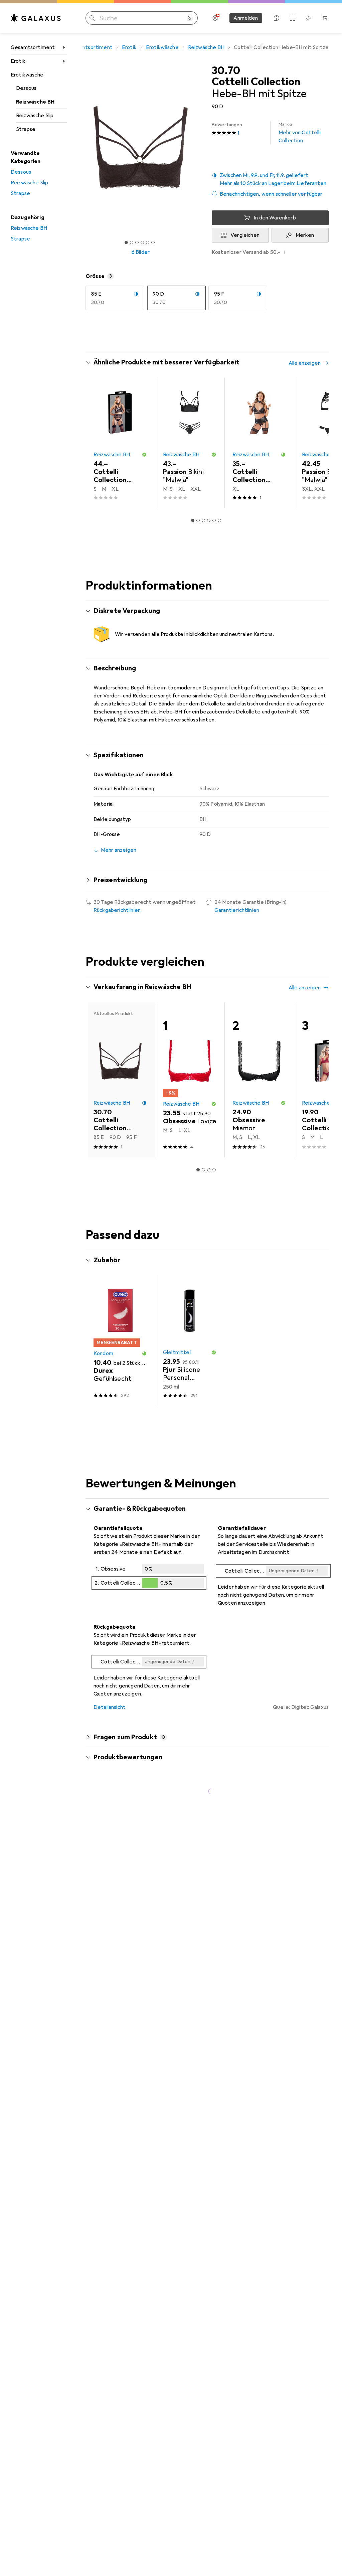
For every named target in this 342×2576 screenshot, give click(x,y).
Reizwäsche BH (35, 102)
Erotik (18, 61)
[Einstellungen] (215, 18)
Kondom (103, 1353)
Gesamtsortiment (33, 47)
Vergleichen (245, 235)
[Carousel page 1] (193, 520)
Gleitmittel (177, 1352)
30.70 (226, 71)
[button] (270, 179)
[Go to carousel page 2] (198, 520)
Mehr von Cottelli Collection (300, 133)
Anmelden (246, 18)
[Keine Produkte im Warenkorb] (325, 18)
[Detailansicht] (149, 1578)
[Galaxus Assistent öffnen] (277, 18)
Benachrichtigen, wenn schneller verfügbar (271, 194)
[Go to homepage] (36, 18)
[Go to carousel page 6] (219, 520)
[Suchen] (92, 18)
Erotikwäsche (27, 75)
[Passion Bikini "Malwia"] (190, 443)
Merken (305, 235)
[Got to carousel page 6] (153, 243)
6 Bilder (141, 252)
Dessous (26, 88)
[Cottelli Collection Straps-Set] (120, 443)
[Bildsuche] (190, 18)
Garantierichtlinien (237, 910)
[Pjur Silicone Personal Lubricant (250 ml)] (190, 1341)
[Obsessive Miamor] (259, 1080)
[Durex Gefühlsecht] (120, 1341)
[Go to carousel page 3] (203, 520)
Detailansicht (110, 1707)
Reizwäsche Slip (35, 116)
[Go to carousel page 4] (209, 520)
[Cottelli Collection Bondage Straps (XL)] (259, 443)
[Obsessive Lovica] (190, 1080)
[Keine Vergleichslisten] (293, 18)
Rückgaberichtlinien (117, 910)
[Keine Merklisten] (309, 18)
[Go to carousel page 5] (214, 520)
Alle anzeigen (305, 363)
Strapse (26, 129)
